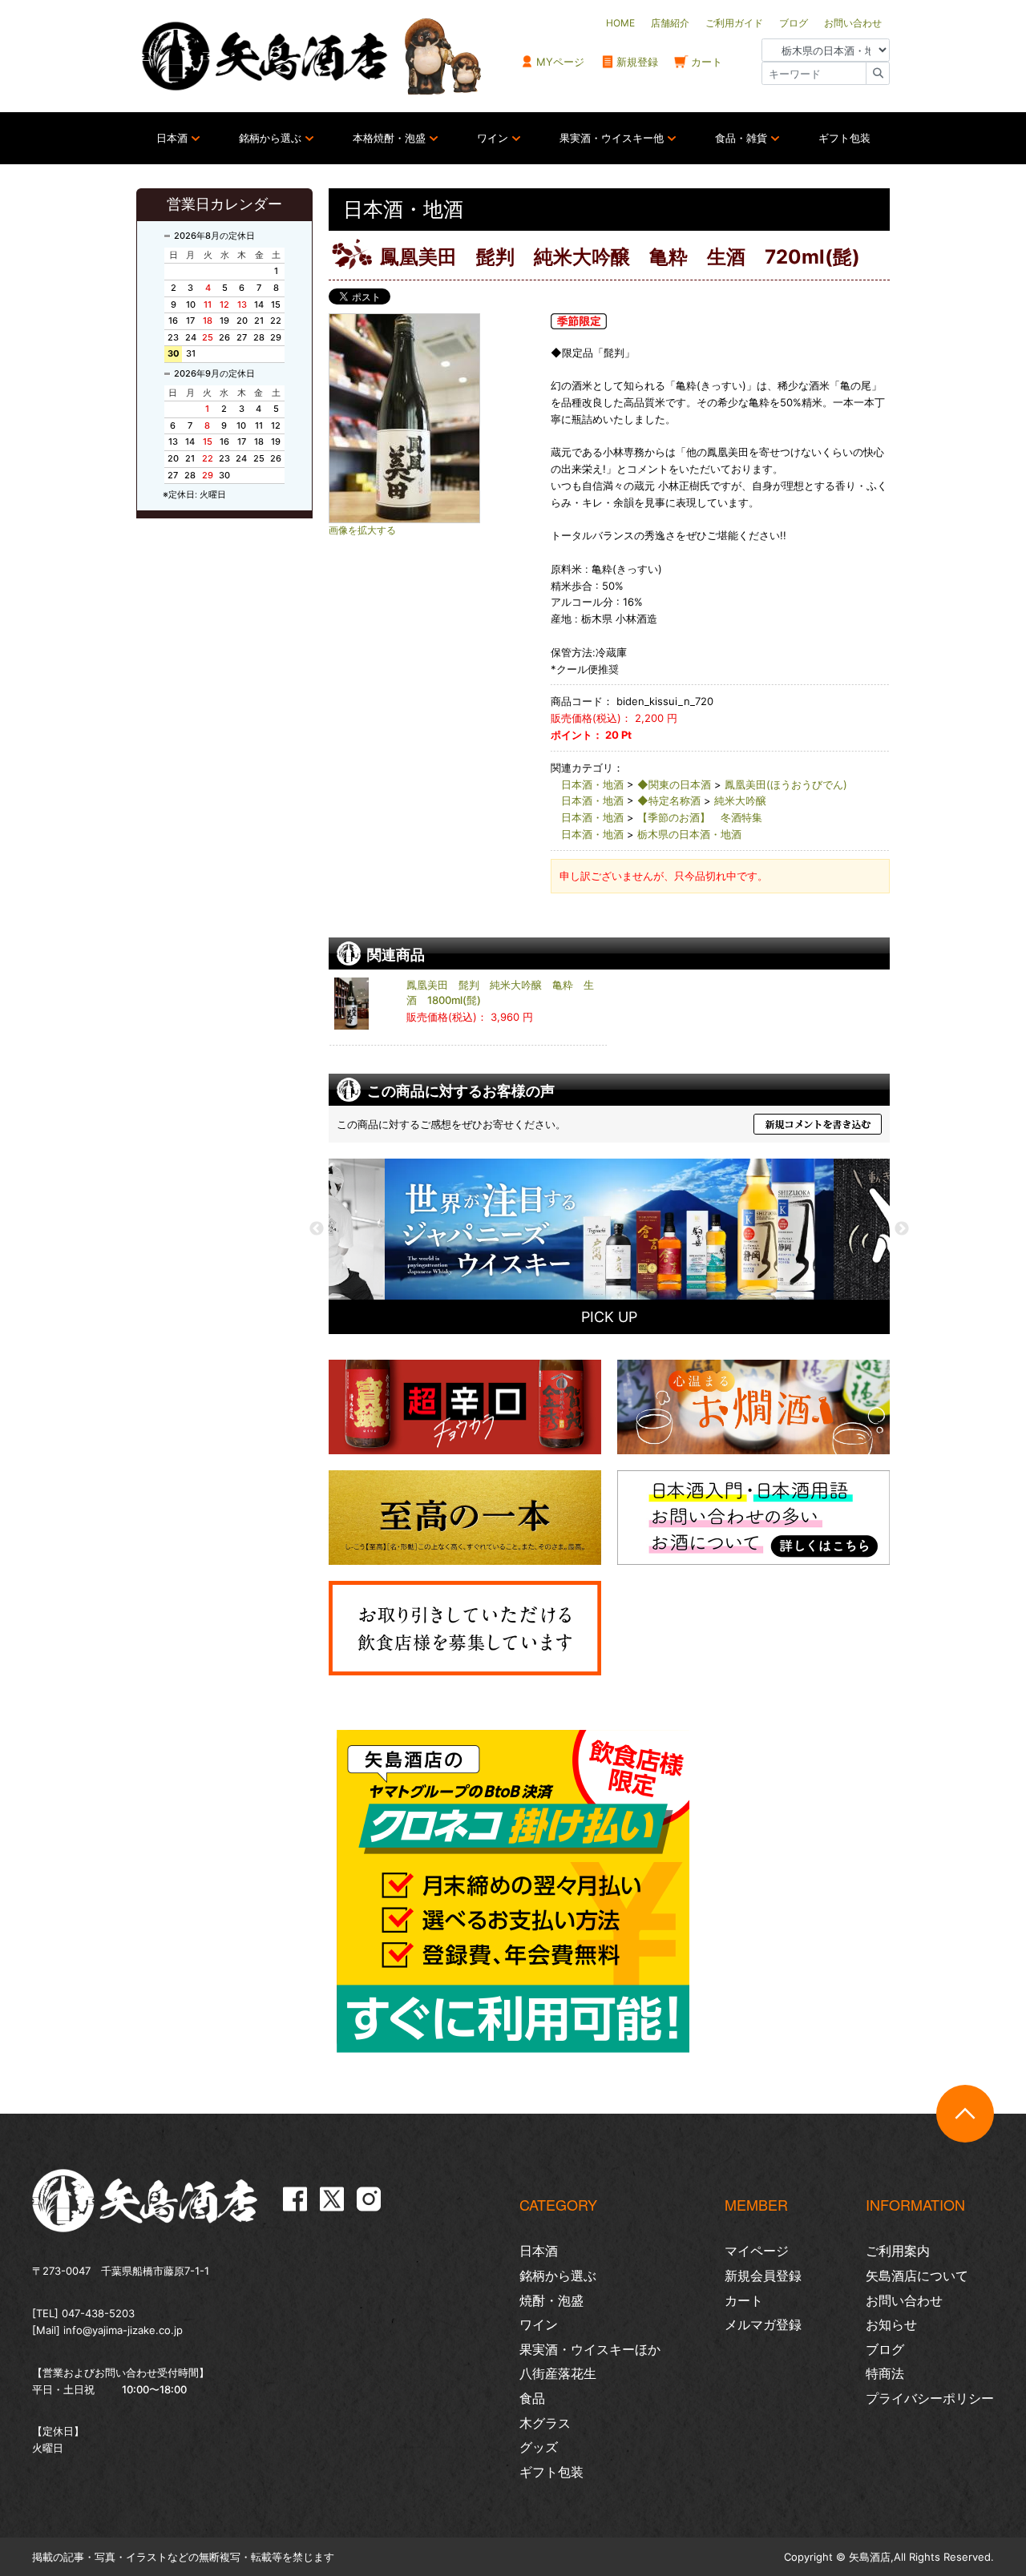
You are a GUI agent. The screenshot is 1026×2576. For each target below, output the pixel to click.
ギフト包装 (844, 138)
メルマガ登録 (763, 2324)
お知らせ (891, 2324)
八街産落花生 (558, 2373)
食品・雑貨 (741, 138)
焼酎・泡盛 (551, 2300)
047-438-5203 (98, 2313)
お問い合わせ (904, 2300)
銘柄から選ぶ (270, 138)
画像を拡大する (362, 530)
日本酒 (172, 138)
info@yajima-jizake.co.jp (123, 2330)
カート (707, 62)
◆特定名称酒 (669, 800)
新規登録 (637, 62)
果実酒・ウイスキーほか (590, 2349)
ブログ (885, 2349)
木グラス (545, 2423)
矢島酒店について (917, 2276)
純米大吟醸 (740, 800)
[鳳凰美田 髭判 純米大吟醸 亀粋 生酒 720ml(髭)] (433, 418)
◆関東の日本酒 (674, 784)
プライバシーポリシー (930, 2398)
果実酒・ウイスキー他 (612, 138)
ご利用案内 (898, 2251)
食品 (532, 2398)
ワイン (493, 138)
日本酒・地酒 (592, 784)
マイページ (757, 2251)
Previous (317, 1229)
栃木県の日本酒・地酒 (689, 834)
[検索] (878, 73)
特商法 (885, 2373)
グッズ (539, 2447)
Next (902, 1229)
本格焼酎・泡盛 (389, 138)
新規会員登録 (763, 2276)
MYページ (560, 62)
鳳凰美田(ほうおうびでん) (786, 784)
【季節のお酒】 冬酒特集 (700, 817)
